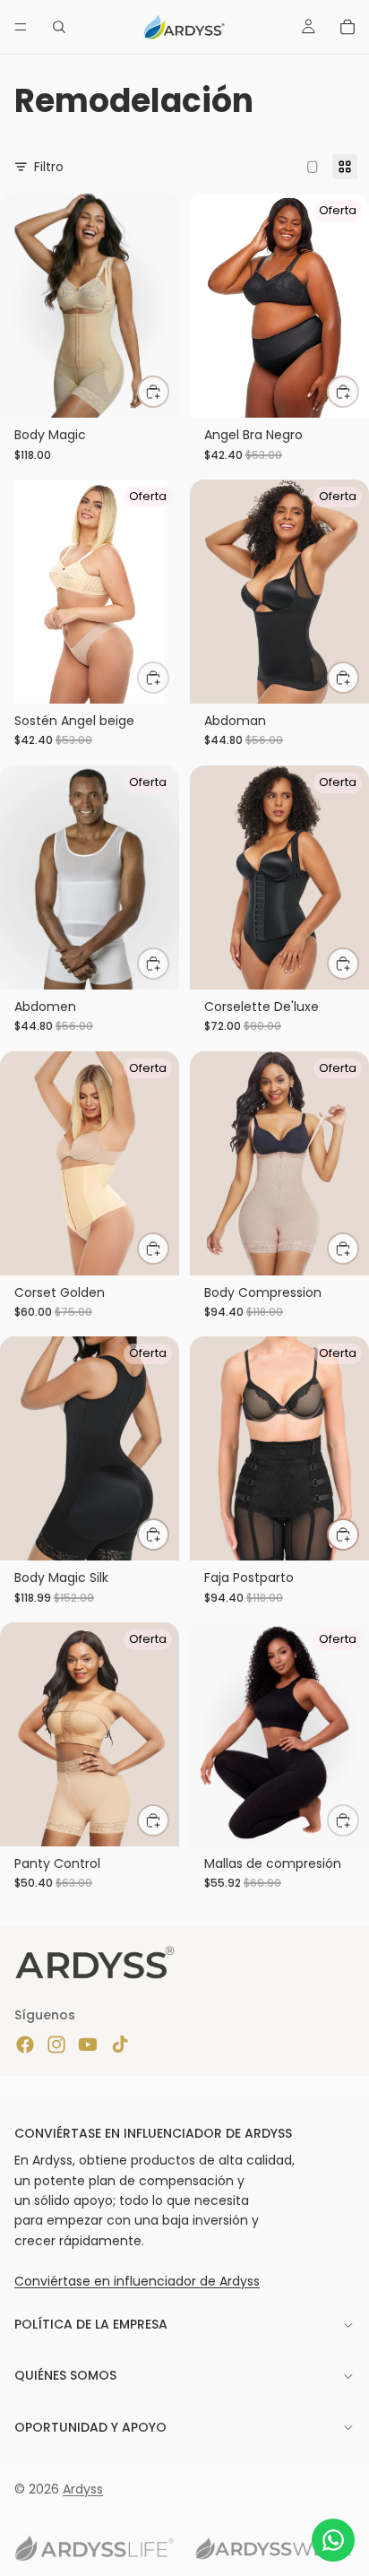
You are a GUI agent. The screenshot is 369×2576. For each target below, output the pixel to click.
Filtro (49, 167)
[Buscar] (59, 27)
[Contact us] (333, 2540)
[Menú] (21, 27)
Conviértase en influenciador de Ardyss (137, 2280)
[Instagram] (56, 2044)
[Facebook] (25, 2044)
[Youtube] (88, 2044)
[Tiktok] (120, 2044)
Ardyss (83, 2489)
